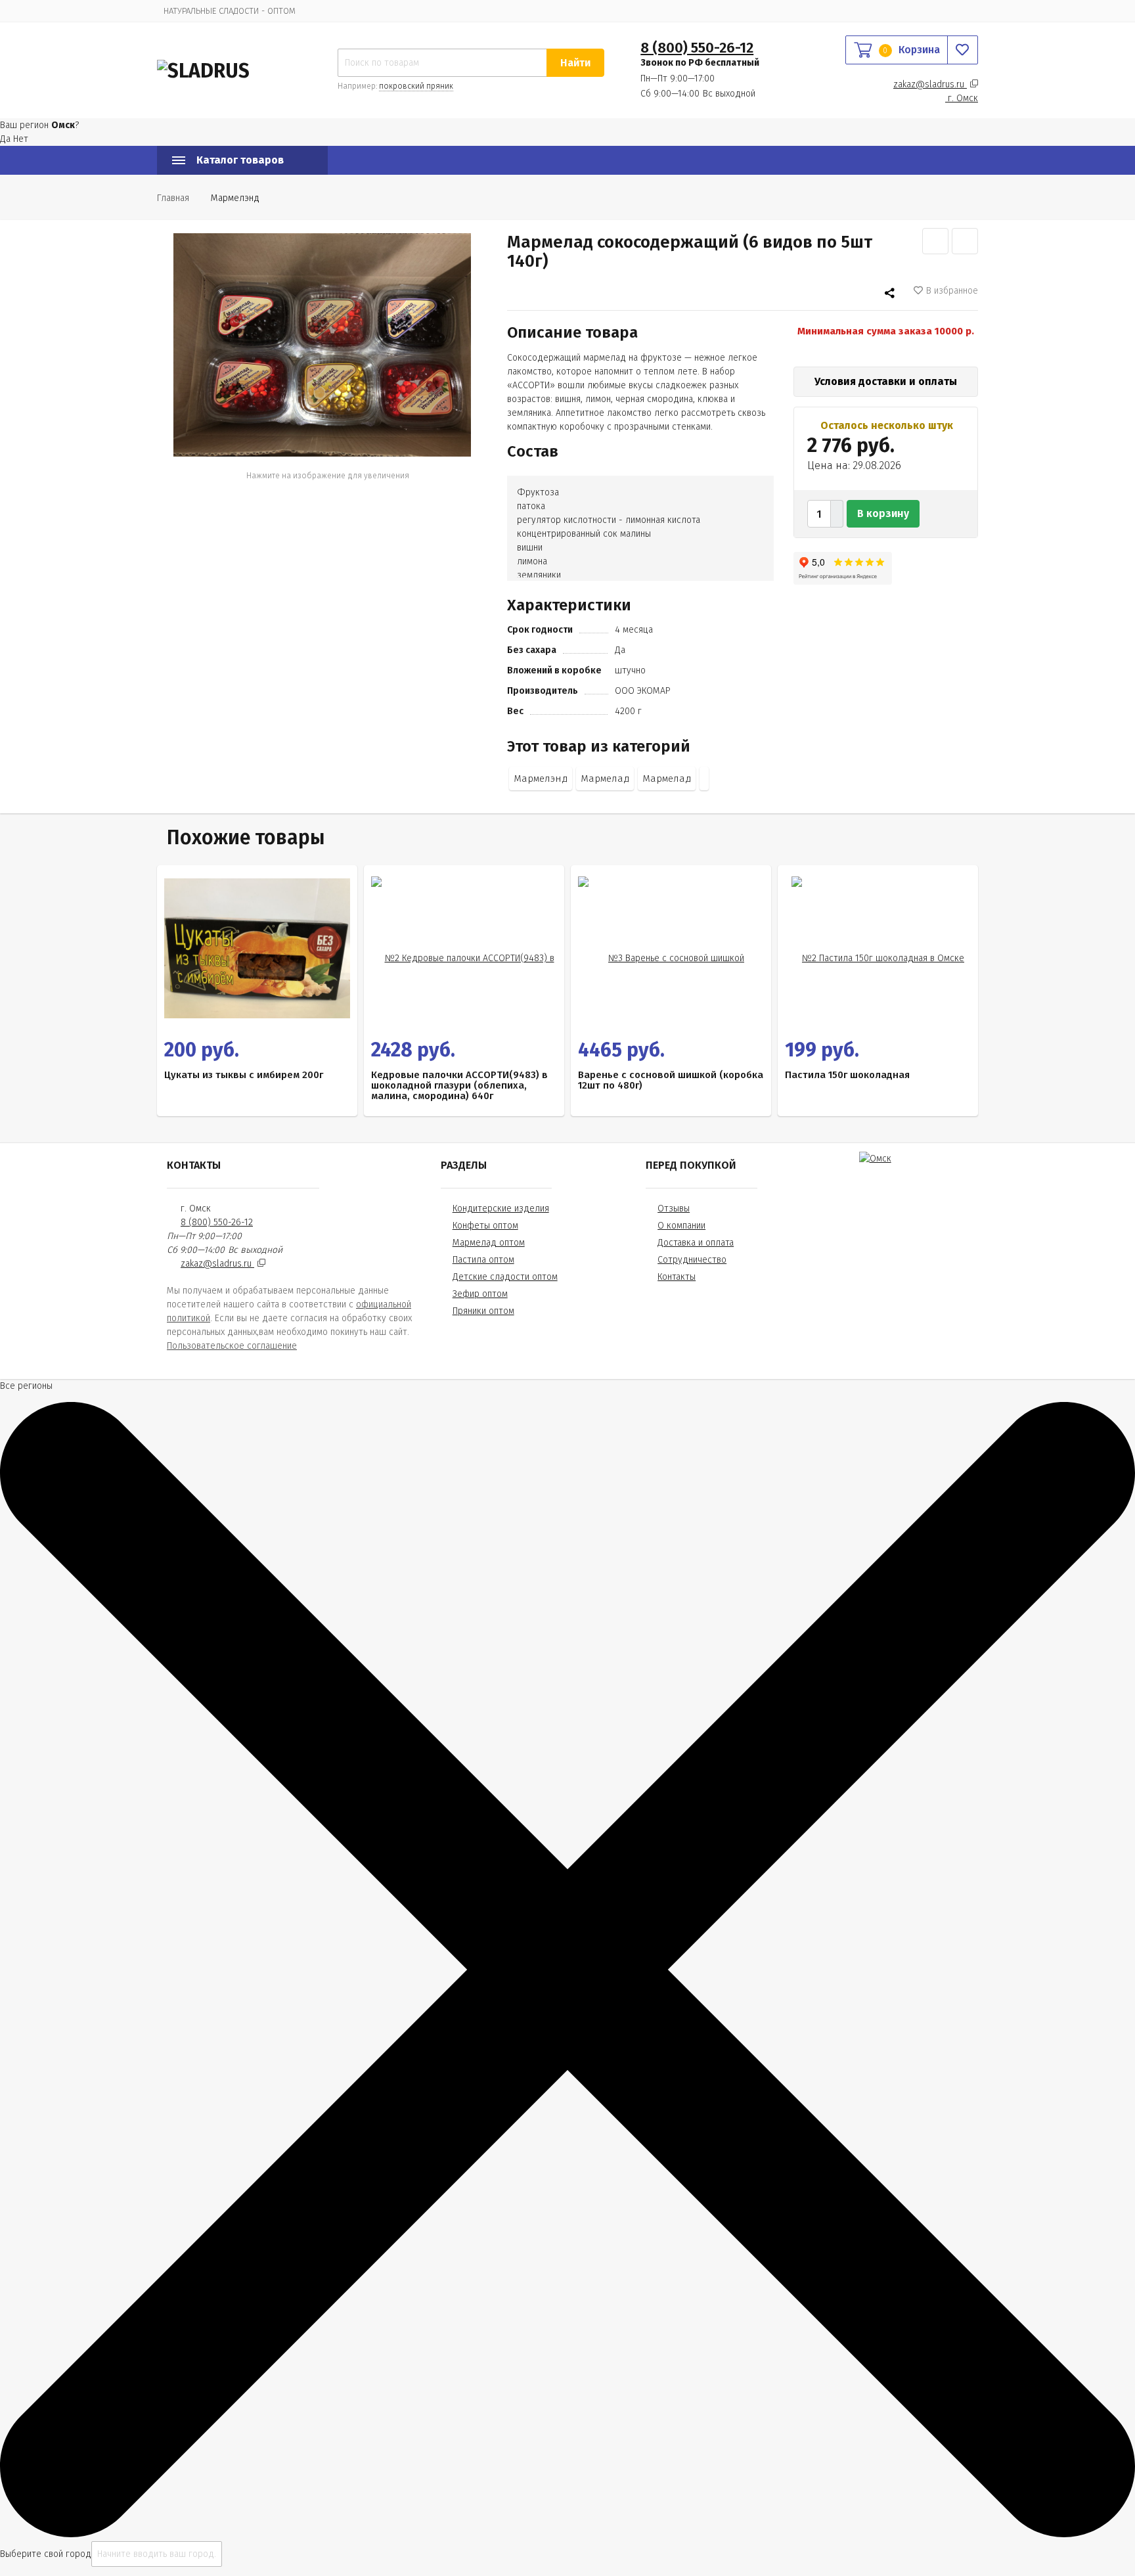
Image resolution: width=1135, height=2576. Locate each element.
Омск (963, 98)
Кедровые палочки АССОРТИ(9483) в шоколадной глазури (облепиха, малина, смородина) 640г (459, 1085)
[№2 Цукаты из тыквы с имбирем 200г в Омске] (257, 948)
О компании (681, 1226)
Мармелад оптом (489, 1243)
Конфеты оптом (485, 1226)
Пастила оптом (483, 1260)
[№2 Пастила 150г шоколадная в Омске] (878, 948)
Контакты (677, 1277)
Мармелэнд (541, 779)
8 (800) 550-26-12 (697, 48)
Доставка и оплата (696, 1243)
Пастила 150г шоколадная (847, 1075)
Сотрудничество (692, 1260)
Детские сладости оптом (505, 1277)
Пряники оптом (483, 1311)
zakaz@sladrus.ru (930, 84)
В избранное (952, 291)
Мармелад (605, 779)
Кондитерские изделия (501, 1209)
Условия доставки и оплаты (886, 381)
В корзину (883, 513)
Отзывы (674, 1209)
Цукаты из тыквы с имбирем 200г (244, 1075)
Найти (575, 63)
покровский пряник (416, 86)
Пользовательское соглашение (232, 1346)
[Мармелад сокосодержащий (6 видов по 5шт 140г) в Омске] (322, 345)
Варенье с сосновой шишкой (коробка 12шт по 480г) (671, 1080)
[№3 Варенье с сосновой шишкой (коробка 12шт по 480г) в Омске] (671, 948)
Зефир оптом (480, 1294)
